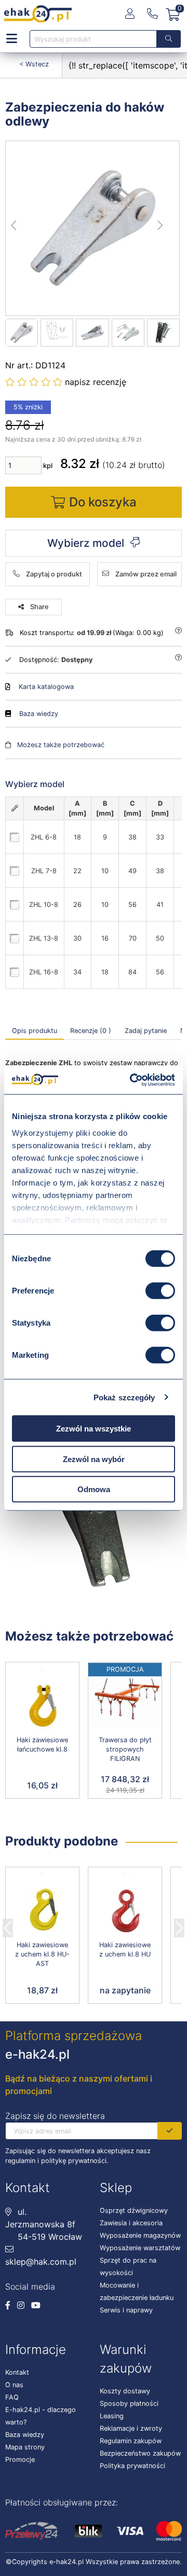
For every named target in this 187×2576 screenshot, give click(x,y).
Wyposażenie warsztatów (140, 2248)
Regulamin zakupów (131, 2441)
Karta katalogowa (46, 687)
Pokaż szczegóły (124, 1397)
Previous (8, 1925)
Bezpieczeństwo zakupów (140, 2453)
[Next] (179, 1925)
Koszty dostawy (125, 2391)
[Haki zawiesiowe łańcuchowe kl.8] (42, 1706)
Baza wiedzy (39, 714)
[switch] (160, 1291)
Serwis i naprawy (126, 2310)
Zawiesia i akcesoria (131, 2223)
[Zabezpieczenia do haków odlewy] (93, 228)
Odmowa (94, 1489)
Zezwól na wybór (94, 1459)
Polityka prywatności (132, 2466)
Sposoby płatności (129, 2403)
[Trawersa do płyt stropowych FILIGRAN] (125, 1706)
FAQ (12, 2397)
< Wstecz (34, 64)
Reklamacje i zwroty (131, 2428)
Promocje (20, 2460)
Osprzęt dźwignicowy (134, 2210)
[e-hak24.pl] (38, 14)
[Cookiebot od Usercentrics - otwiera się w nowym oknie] (132, 1080)
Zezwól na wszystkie (94, 1429)
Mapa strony (25, 2447)
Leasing (112, 2416)
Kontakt (17, 2372)
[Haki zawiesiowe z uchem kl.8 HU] (125, 1911)
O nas (14, 2385)
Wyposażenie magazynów (140, 2235)
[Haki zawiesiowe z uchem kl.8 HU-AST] (42, 1911)
